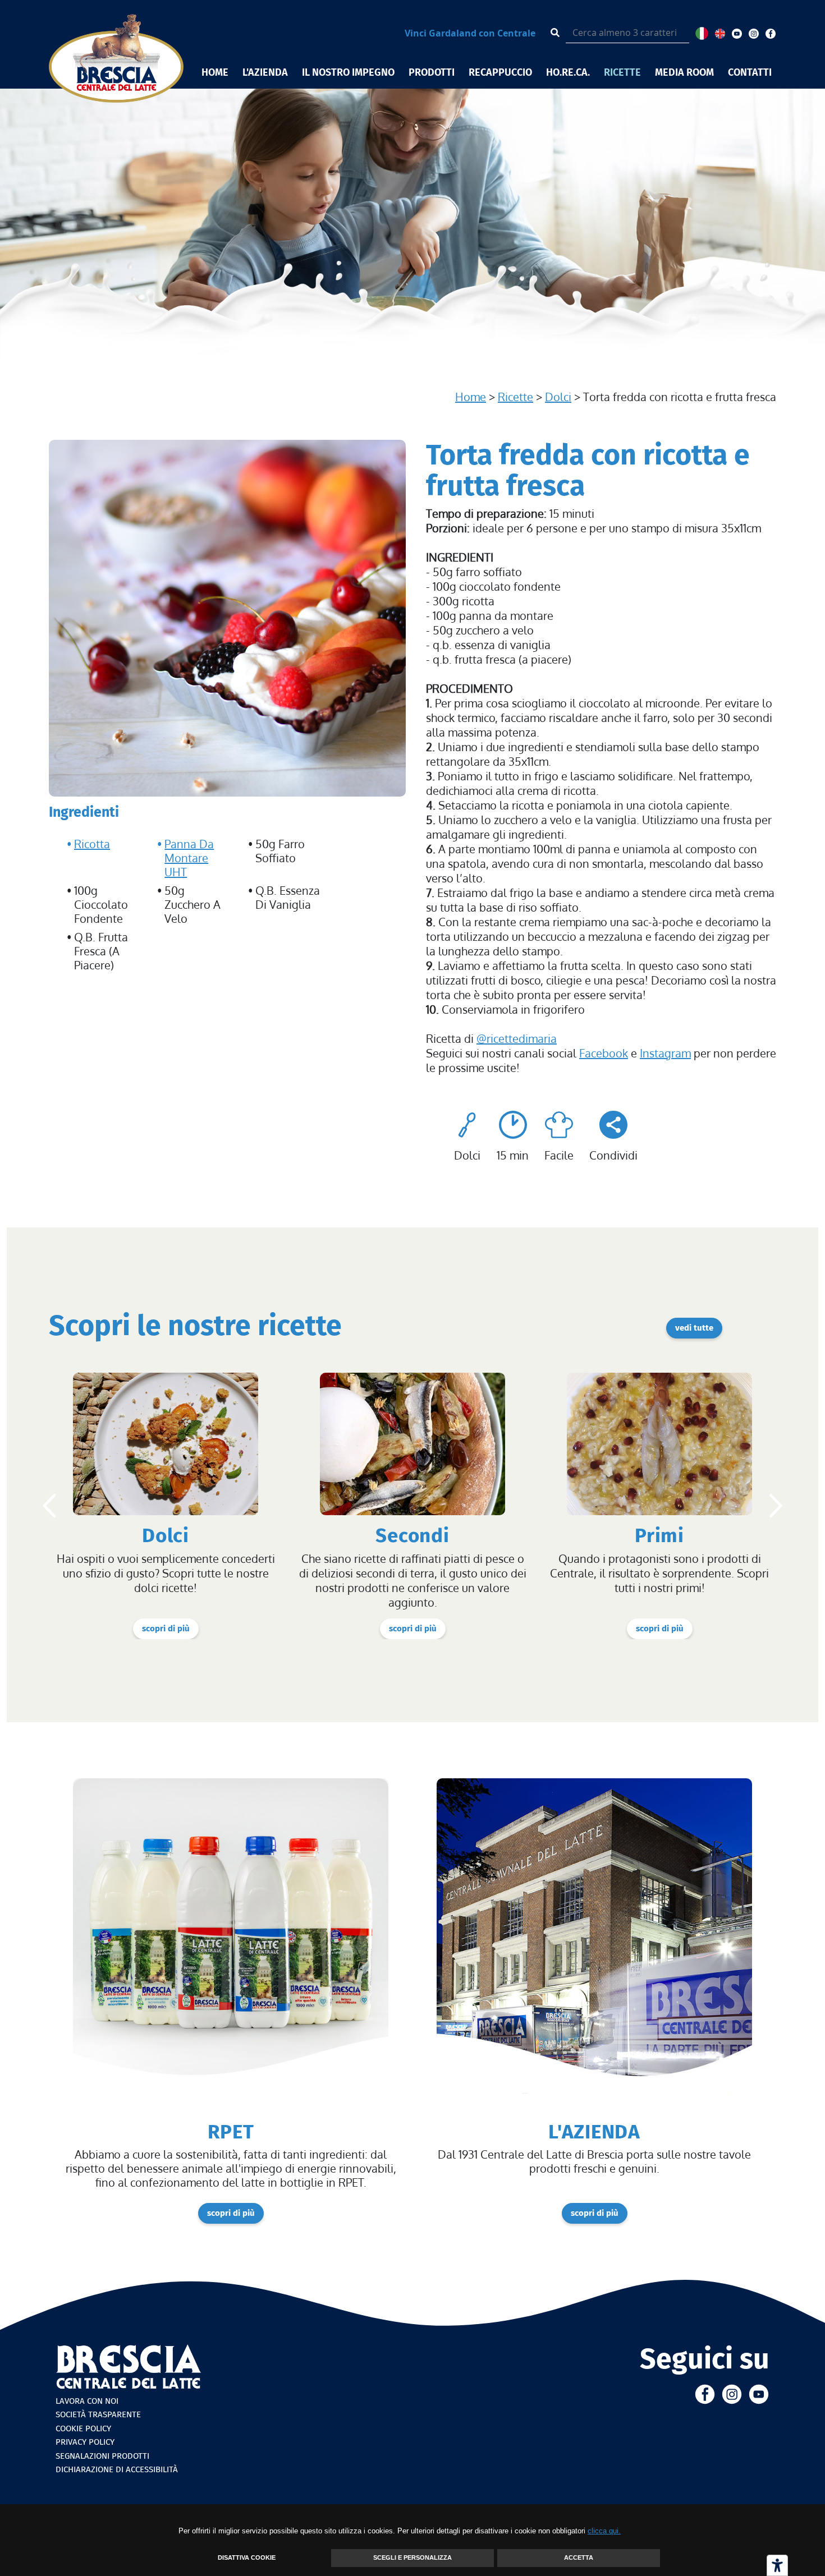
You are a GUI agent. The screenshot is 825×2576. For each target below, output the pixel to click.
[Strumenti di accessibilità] (777, 2565)
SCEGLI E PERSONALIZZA (412, 2557)
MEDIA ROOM (684, 72)
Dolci (558, 397)
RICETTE (622, 72)
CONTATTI (750, 72)
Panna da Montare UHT (189, 858)
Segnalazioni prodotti (102, 2456)
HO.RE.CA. (568, 72)
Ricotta (92, 844)
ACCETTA (579, 2557)
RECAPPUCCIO (500, 72)
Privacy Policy (85, 2442)
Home (471, 397)
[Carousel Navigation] (412, 1506)
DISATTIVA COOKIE (247, 2557)
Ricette (515, 397)
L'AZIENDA (265, 72)
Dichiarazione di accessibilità (117, 2469)
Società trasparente (98, 2414)
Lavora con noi (87, 2401)
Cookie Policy (83, 2428)
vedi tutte (694, 1328)
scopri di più (166, 1629)
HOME (215, 72)
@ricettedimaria (517, 1038)
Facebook (604, 1053)
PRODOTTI (432, 72)
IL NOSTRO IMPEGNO (348, 72)
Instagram (665, 1053)
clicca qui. (604, 2531)
